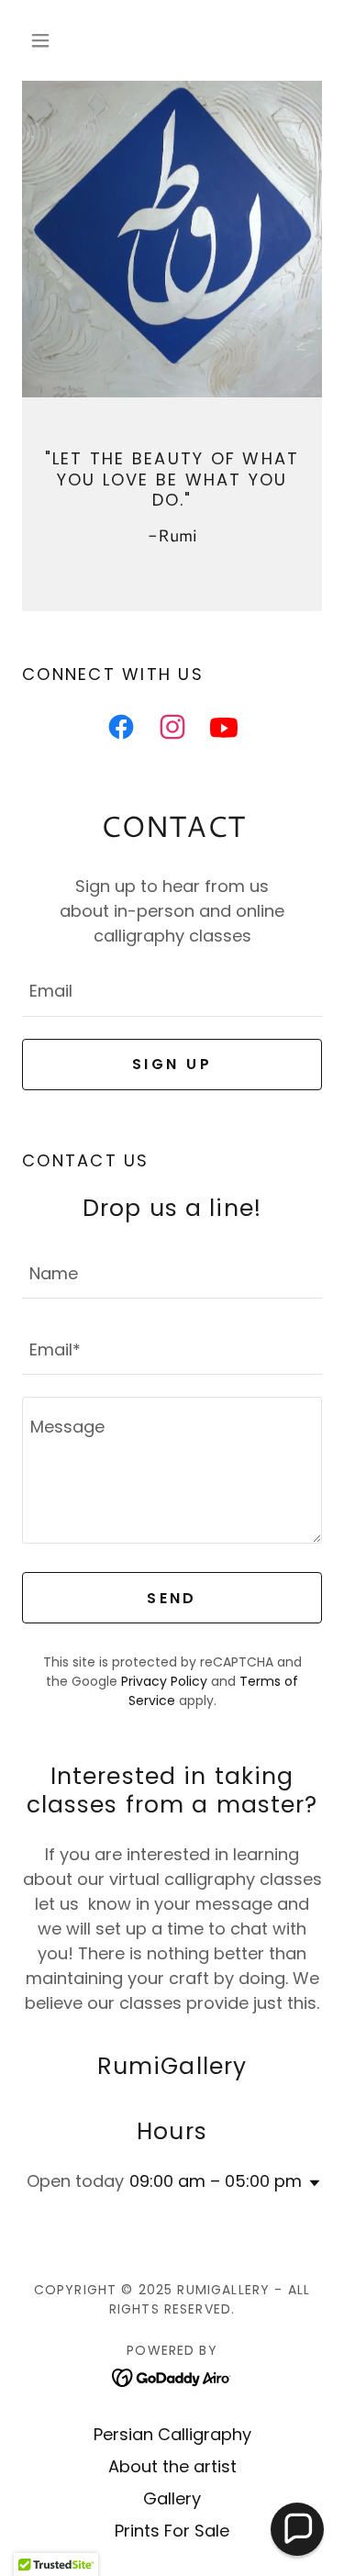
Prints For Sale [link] (172, 2531)
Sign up (172, 1064)
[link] (121, 730)
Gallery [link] (172, 2498)
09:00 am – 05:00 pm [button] (216, 2181)
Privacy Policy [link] (164, 1681)
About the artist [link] (172, 2466)
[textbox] (172, 990)
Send (172, 1598)
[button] (44, 40)
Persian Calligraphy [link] (172, 2434)
